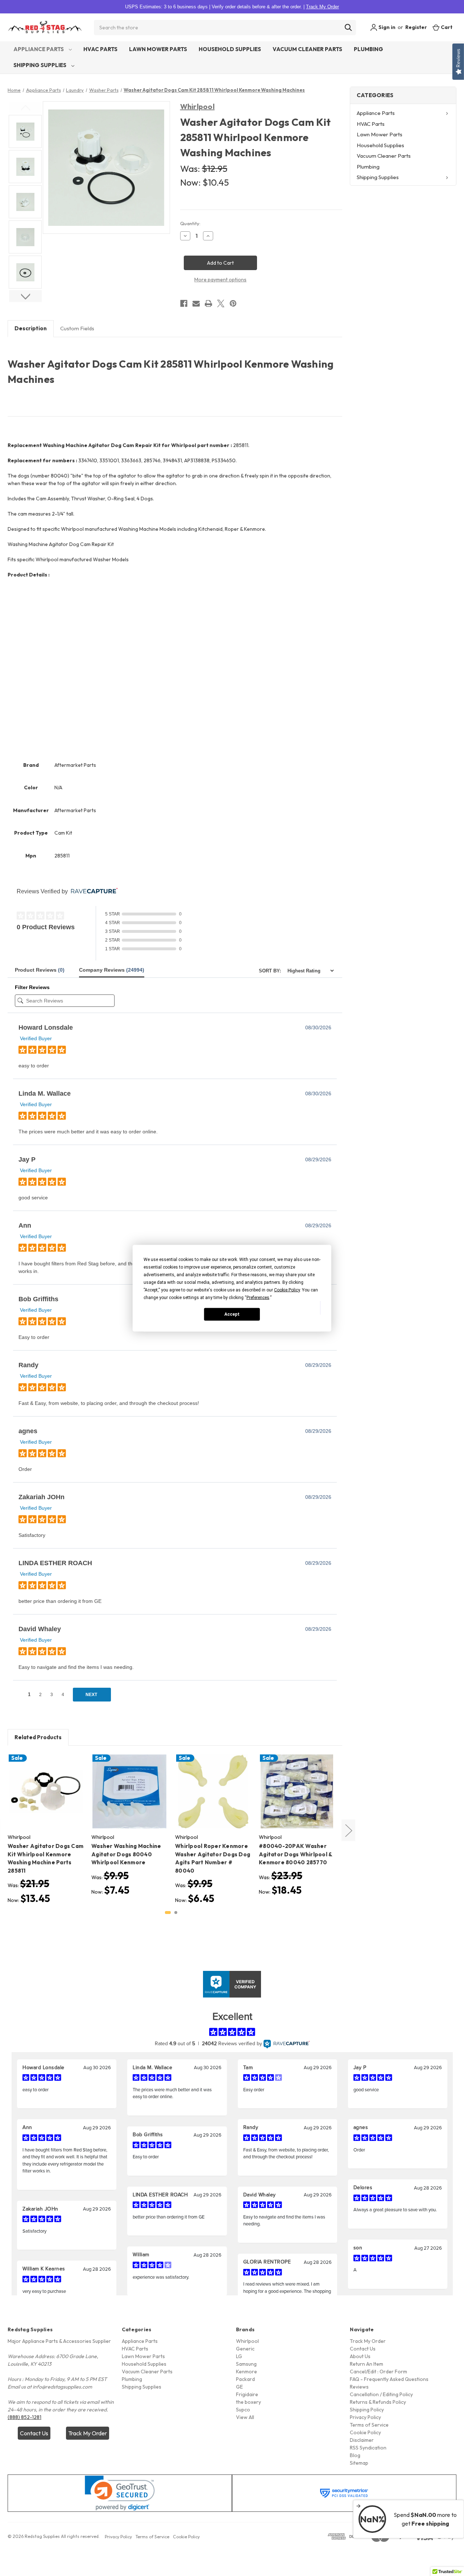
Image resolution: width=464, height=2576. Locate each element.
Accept (232, 1314)
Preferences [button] (258, 1297)
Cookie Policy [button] (287, 1290)
